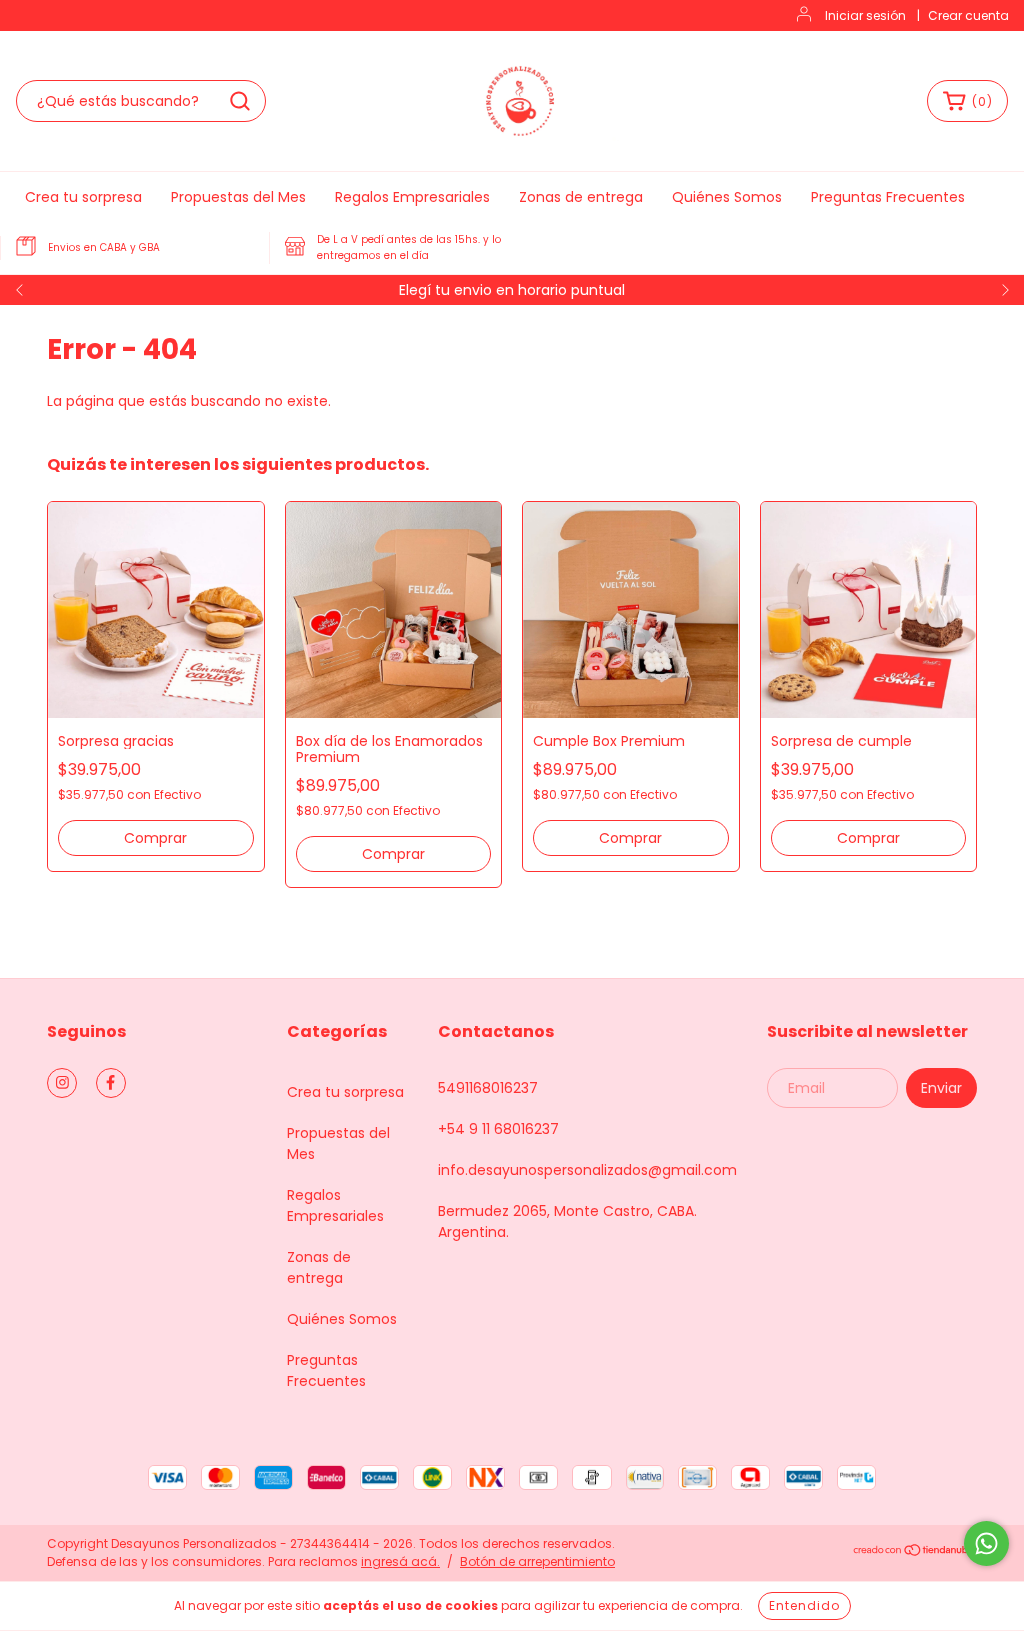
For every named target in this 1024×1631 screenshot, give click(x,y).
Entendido (804, 1605)
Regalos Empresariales (412, 197)
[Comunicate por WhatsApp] (986, 1543)
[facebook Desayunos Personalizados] (111, 1083)
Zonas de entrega (581, 197)
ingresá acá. (400, 1561)
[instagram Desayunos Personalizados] (62, 1083)
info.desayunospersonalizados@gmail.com (587, 1170)
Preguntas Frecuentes (888, 197)
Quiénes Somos (727, 197)
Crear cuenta (968, 15)
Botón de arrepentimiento (537, 1561)
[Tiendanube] (914, 1552)
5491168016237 (488, 1088)
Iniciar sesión (865, 15)
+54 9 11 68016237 (498, 1129)
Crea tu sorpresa (83, 197)
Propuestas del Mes (238, 197)
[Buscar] (240, 101)
